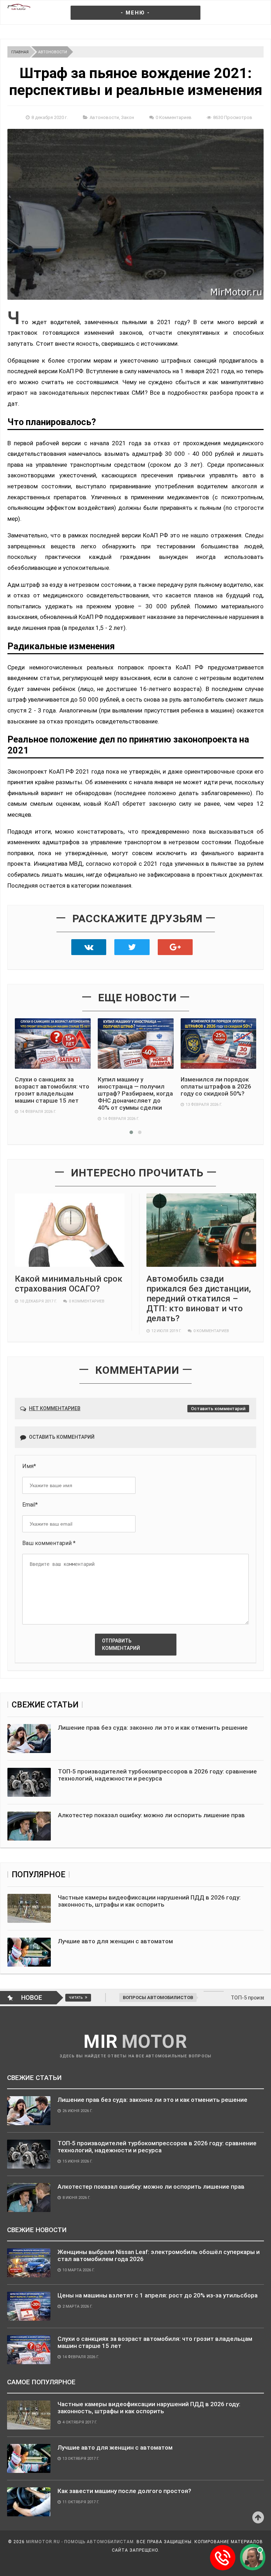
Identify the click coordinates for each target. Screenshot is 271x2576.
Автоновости (53, 52)
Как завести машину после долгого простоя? (124, 2491)
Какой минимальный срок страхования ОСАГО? (69, 1284)
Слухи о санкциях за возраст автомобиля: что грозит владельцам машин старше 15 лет (52, 1090)
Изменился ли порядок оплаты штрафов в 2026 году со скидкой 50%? (216, 1086)
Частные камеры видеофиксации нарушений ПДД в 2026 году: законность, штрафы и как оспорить (149, 1901)
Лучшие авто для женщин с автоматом (115, 1941)
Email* (30, 1505)
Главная (20, 52)
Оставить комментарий (218, 1409)
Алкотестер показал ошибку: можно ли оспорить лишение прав (151, 1815)
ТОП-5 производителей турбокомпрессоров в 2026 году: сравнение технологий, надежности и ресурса (157, 1775)
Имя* (29, 1466)
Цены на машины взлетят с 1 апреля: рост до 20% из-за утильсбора (158, 2295)
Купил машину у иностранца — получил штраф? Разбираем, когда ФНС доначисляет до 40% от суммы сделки (135, 1093)
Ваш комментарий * (49, 1543)
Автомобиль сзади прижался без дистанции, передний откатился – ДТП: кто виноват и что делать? (199, 1299)
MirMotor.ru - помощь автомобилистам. (81, 2542)
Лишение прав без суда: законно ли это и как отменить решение (153, 1728)
